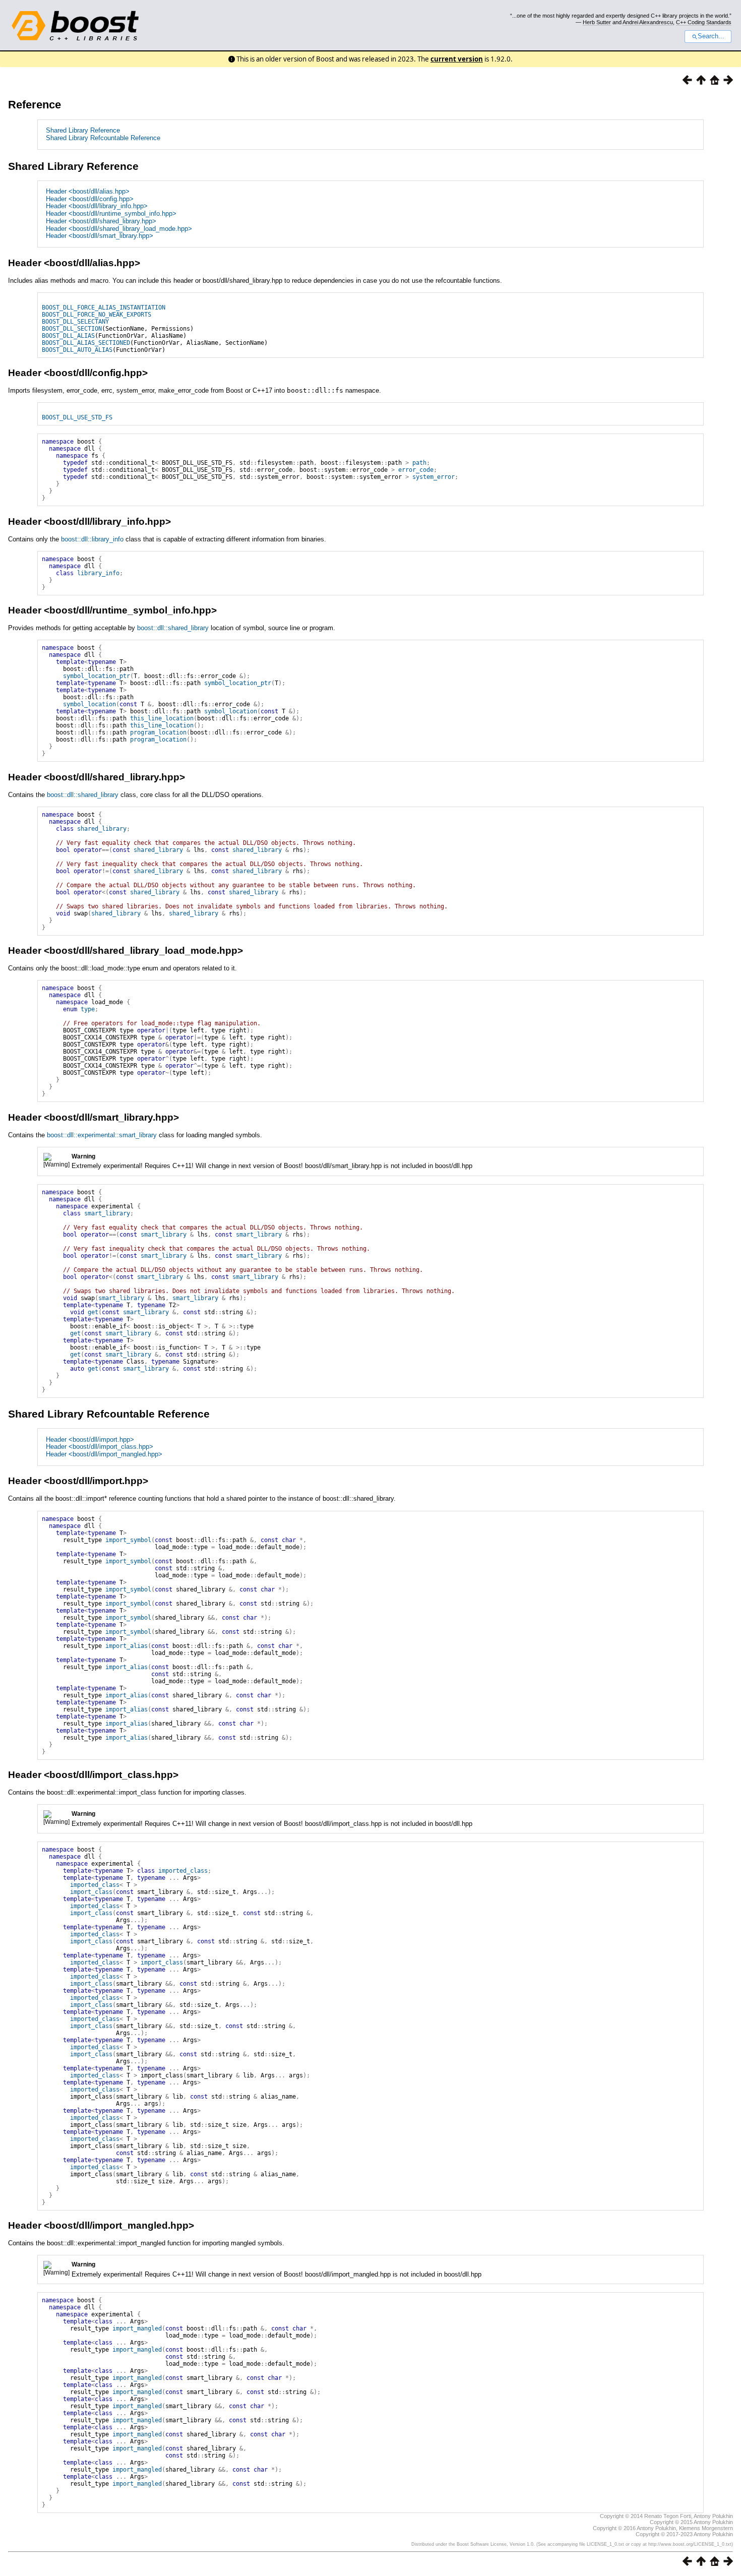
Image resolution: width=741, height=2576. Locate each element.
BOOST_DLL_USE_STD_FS (77, 417)
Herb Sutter (597, 22)
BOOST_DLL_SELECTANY (75, 322)
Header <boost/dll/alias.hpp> (88, 191)
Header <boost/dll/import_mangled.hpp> (104, 1454)
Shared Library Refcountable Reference (103, 138)
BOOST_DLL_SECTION (72, 329)
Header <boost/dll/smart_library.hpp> (100, 236)
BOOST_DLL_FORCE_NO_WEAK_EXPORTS (97, 315)
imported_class (183, 1871)
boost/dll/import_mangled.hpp (119, 2225)
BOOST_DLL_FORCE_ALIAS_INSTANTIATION (104, 308)
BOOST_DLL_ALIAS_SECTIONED (86, 343)
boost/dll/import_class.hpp (111, 1775)
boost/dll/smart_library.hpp (111, 1117)
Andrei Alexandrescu (648, 22)
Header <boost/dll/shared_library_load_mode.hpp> (119, 229)
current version (457, 59)
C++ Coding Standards (704, 22)
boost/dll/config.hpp (96, 373)
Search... (711, 36)
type (88, 1009)
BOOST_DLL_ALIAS (68, 336)
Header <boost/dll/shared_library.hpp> (101, 221)
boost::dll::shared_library (173, 628)
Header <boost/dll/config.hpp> (90, 199)
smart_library (107, 1213)
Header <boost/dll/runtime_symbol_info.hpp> (111, 213)
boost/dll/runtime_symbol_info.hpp (130, 610)
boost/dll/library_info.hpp (107, 522)
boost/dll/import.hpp (96, 1481)
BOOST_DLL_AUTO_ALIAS (77, 350)
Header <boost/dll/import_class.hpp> (100, 1447)
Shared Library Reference (83, 130)
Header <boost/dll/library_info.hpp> (97, 206)
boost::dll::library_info (92, 539)
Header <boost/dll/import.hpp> (90, 1439)
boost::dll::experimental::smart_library (102, 1135)
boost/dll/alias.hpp (92, 263)
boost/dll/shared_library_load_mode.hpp (143, 950)
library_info (98, 573)
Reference (35, 105)
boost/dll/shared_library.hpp (114, 777)
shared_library (102, 829)
